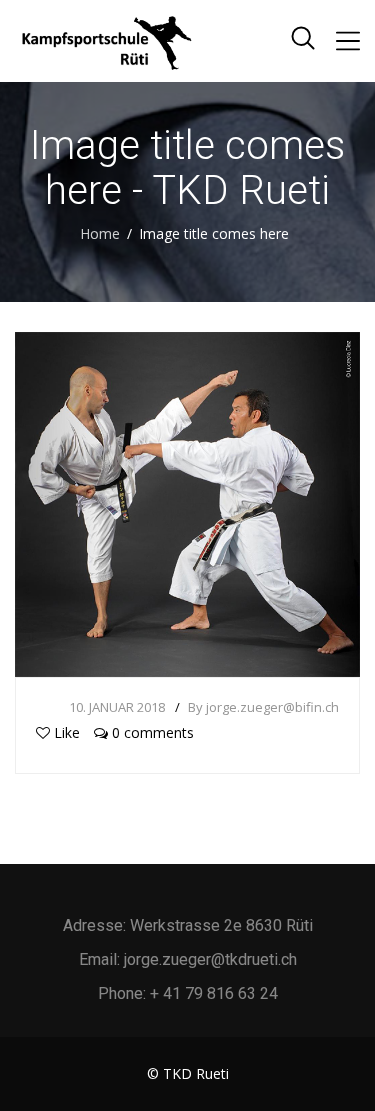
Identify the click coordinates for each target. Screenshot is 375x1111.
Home (100, 233)
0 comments (151, 732)
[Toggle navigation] (348, 41)
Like (67, 732)
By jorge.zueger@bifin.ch (263, 707)
